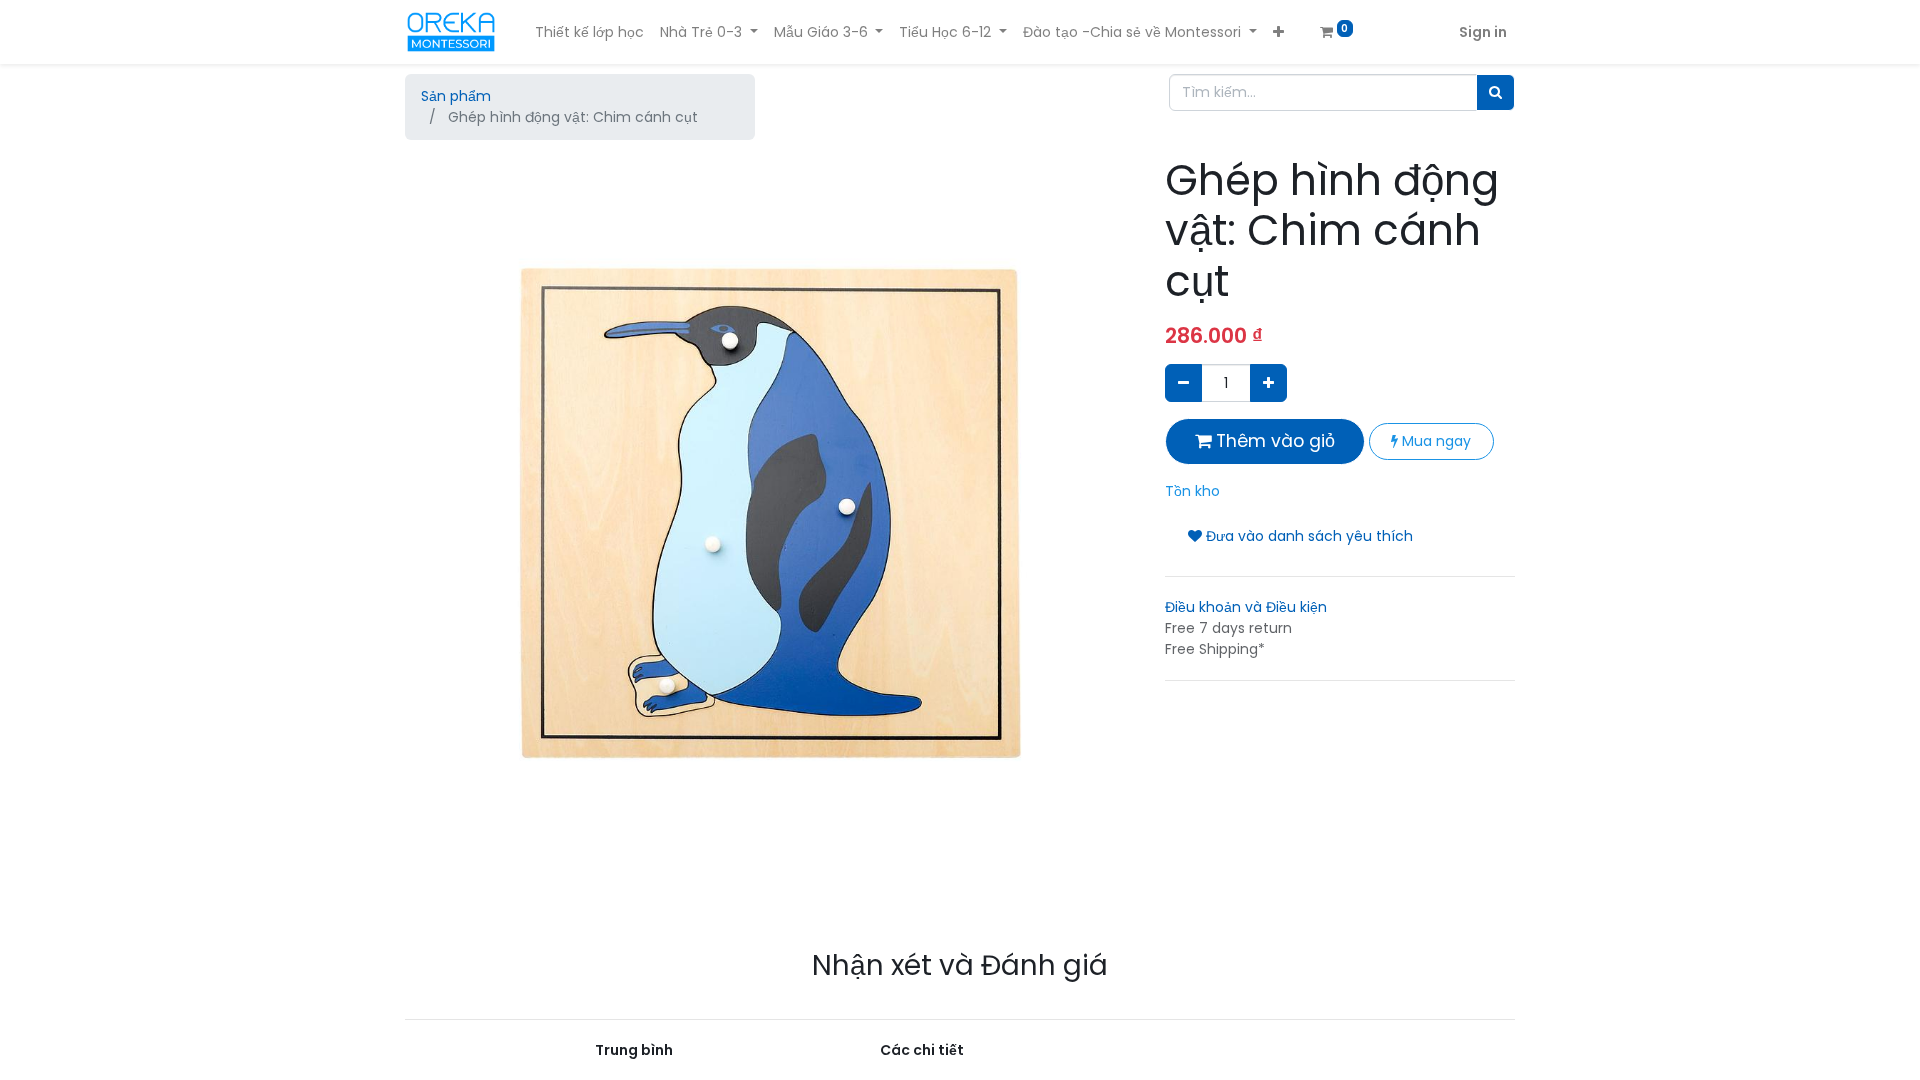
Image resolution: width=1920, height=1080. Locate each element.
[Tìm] (1495, 92)
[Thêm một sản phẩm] (1268, 382)
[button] (1278, 32)
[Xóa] (1183, 382)
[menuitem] (589, 32)
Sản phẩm (456, 96)
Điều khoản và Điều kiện (1246, 607)
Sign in (1483, 32)
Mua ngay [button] (1434, 441)
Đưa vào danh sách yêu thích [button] (1307, 536)
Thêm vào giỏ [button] (1273, 441)
